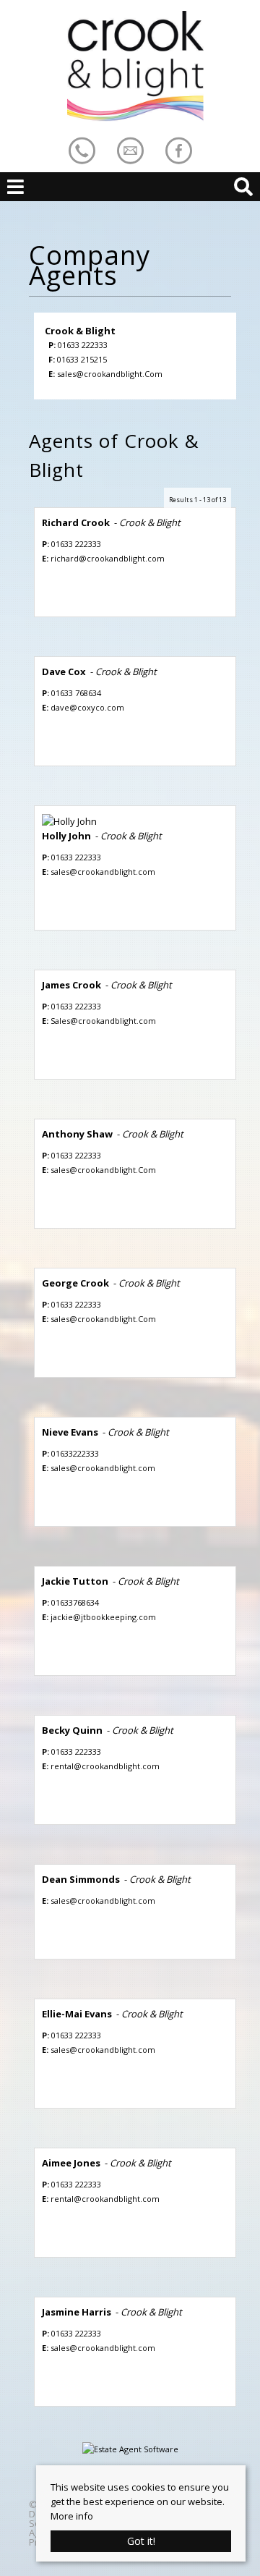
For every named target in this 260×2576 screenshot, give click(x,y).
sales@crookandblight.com (103, 872)
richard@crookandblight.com (108, 558)
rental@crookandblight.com (105, 1766)
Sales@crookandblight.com (103, 1021)
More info (72, 2516)
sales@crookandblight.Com (110, 374)
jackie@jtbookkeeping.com (103, 1617)
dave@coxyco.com (87, 707)
